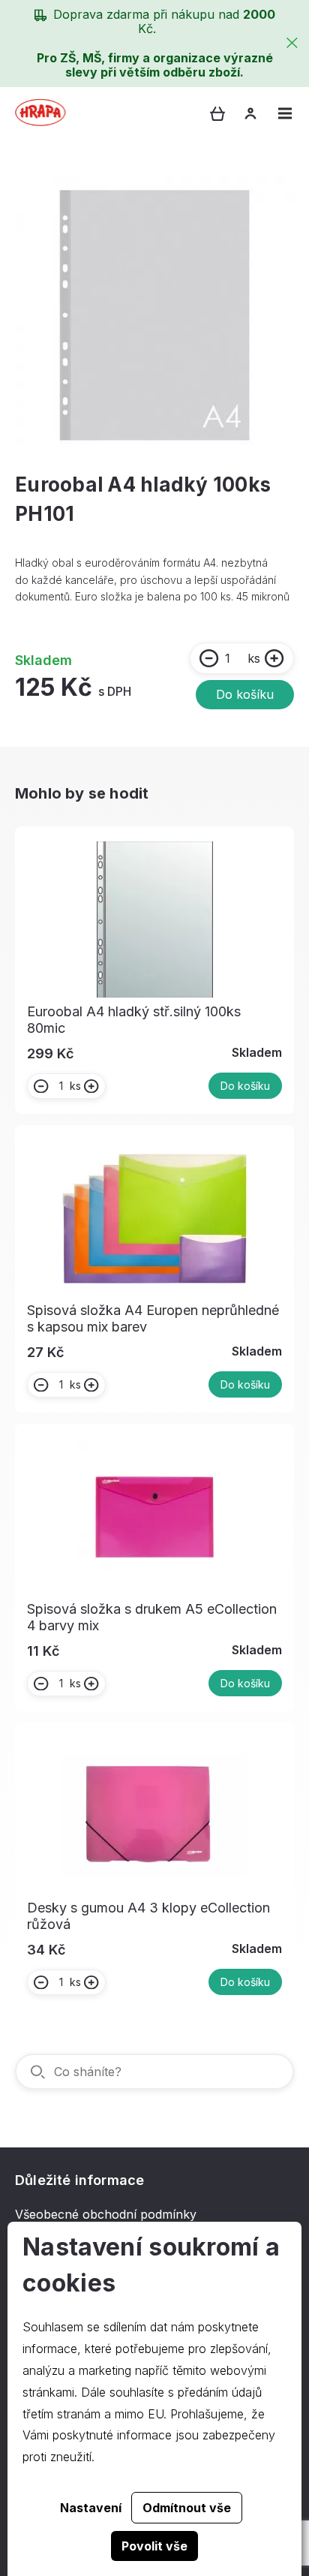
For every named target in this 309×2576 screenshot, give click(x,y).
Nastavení (91, 2508)
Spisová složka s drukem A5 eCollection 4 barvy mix (152, 1617)
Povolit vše (154, 2546)
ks (254, 658)
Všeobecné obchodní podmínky (106, 2214)
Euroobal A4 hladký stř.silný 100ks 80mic (134, 1020)
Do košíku (245, 694)
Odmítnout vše (187, 2508)
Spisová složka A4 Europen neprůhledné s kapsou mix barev (153, 1318)
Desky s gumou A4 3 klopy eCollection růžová (148, 1916)
